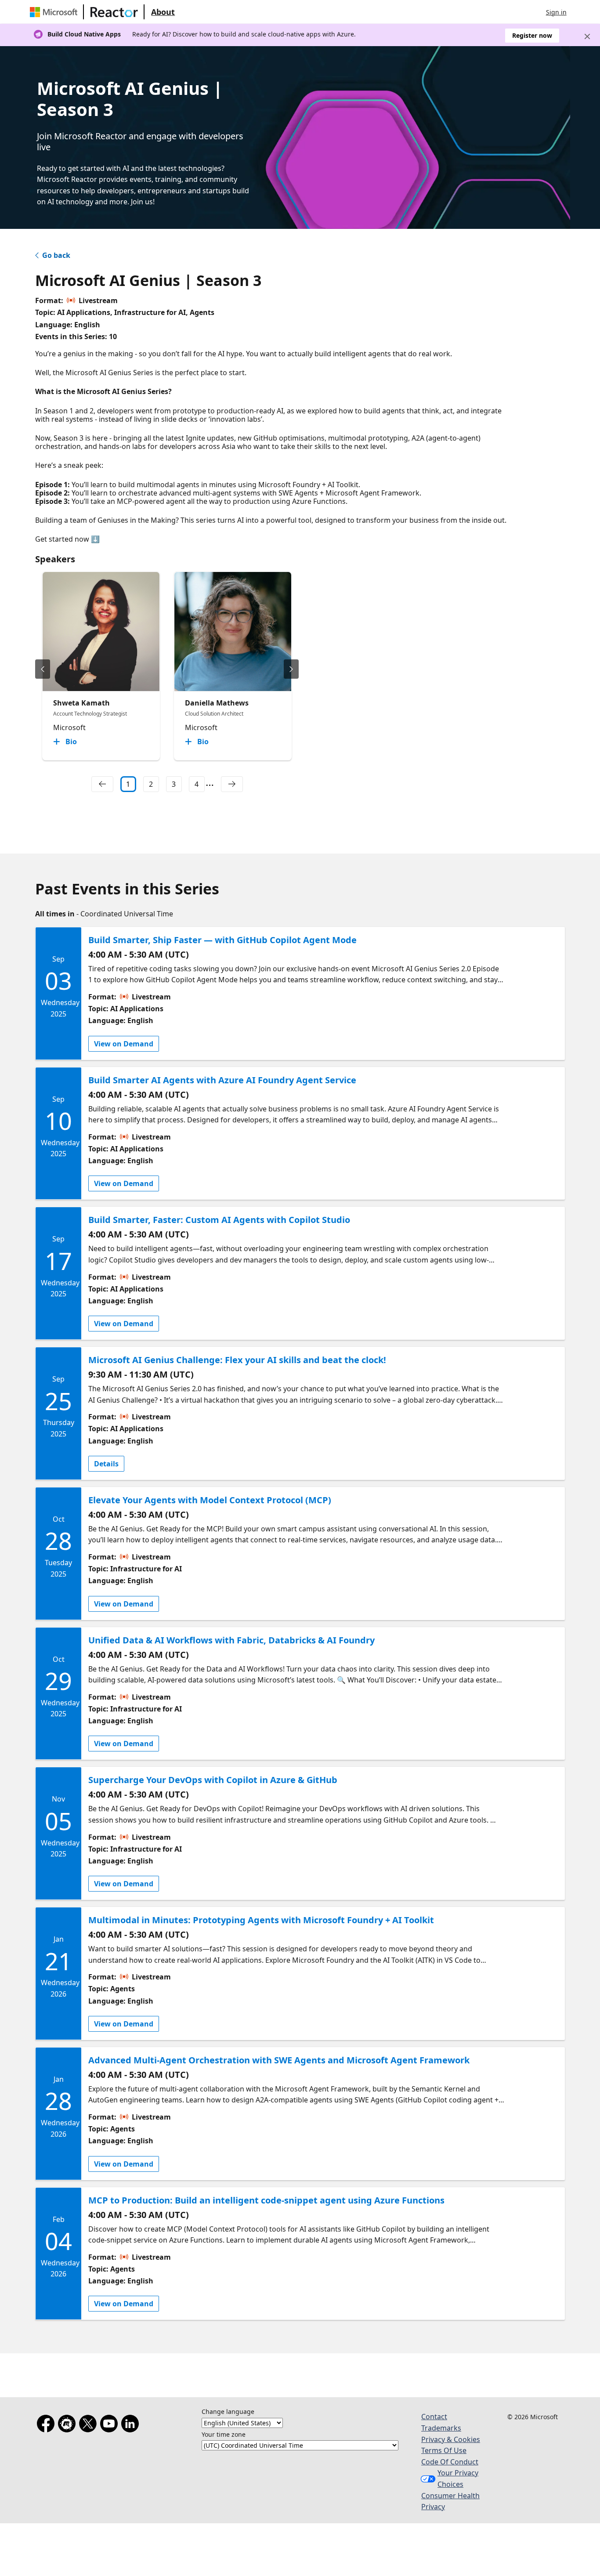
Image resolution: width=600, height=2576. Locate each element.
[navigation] (102, 784)
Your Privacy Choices (458, 2478)
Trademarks (441, 2428)
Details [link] (106, 1464)
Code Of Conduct (450, 2462)
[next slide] (291, 669)
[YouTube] (111, 2425)
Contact (434, 2417)
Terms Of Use (444, 2450)
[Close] (587, 36)
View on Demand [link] (124, 1044)
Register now (532, 35)
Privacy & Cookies (451, 2439)
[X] (90, 2425)
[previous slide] (43, 669)
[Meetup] (69, 2425)
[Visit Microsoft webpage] (55, 12)
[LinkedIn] (132, 2425)
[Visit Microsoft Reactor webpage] (114, 12)
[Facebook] (47, 2425)
